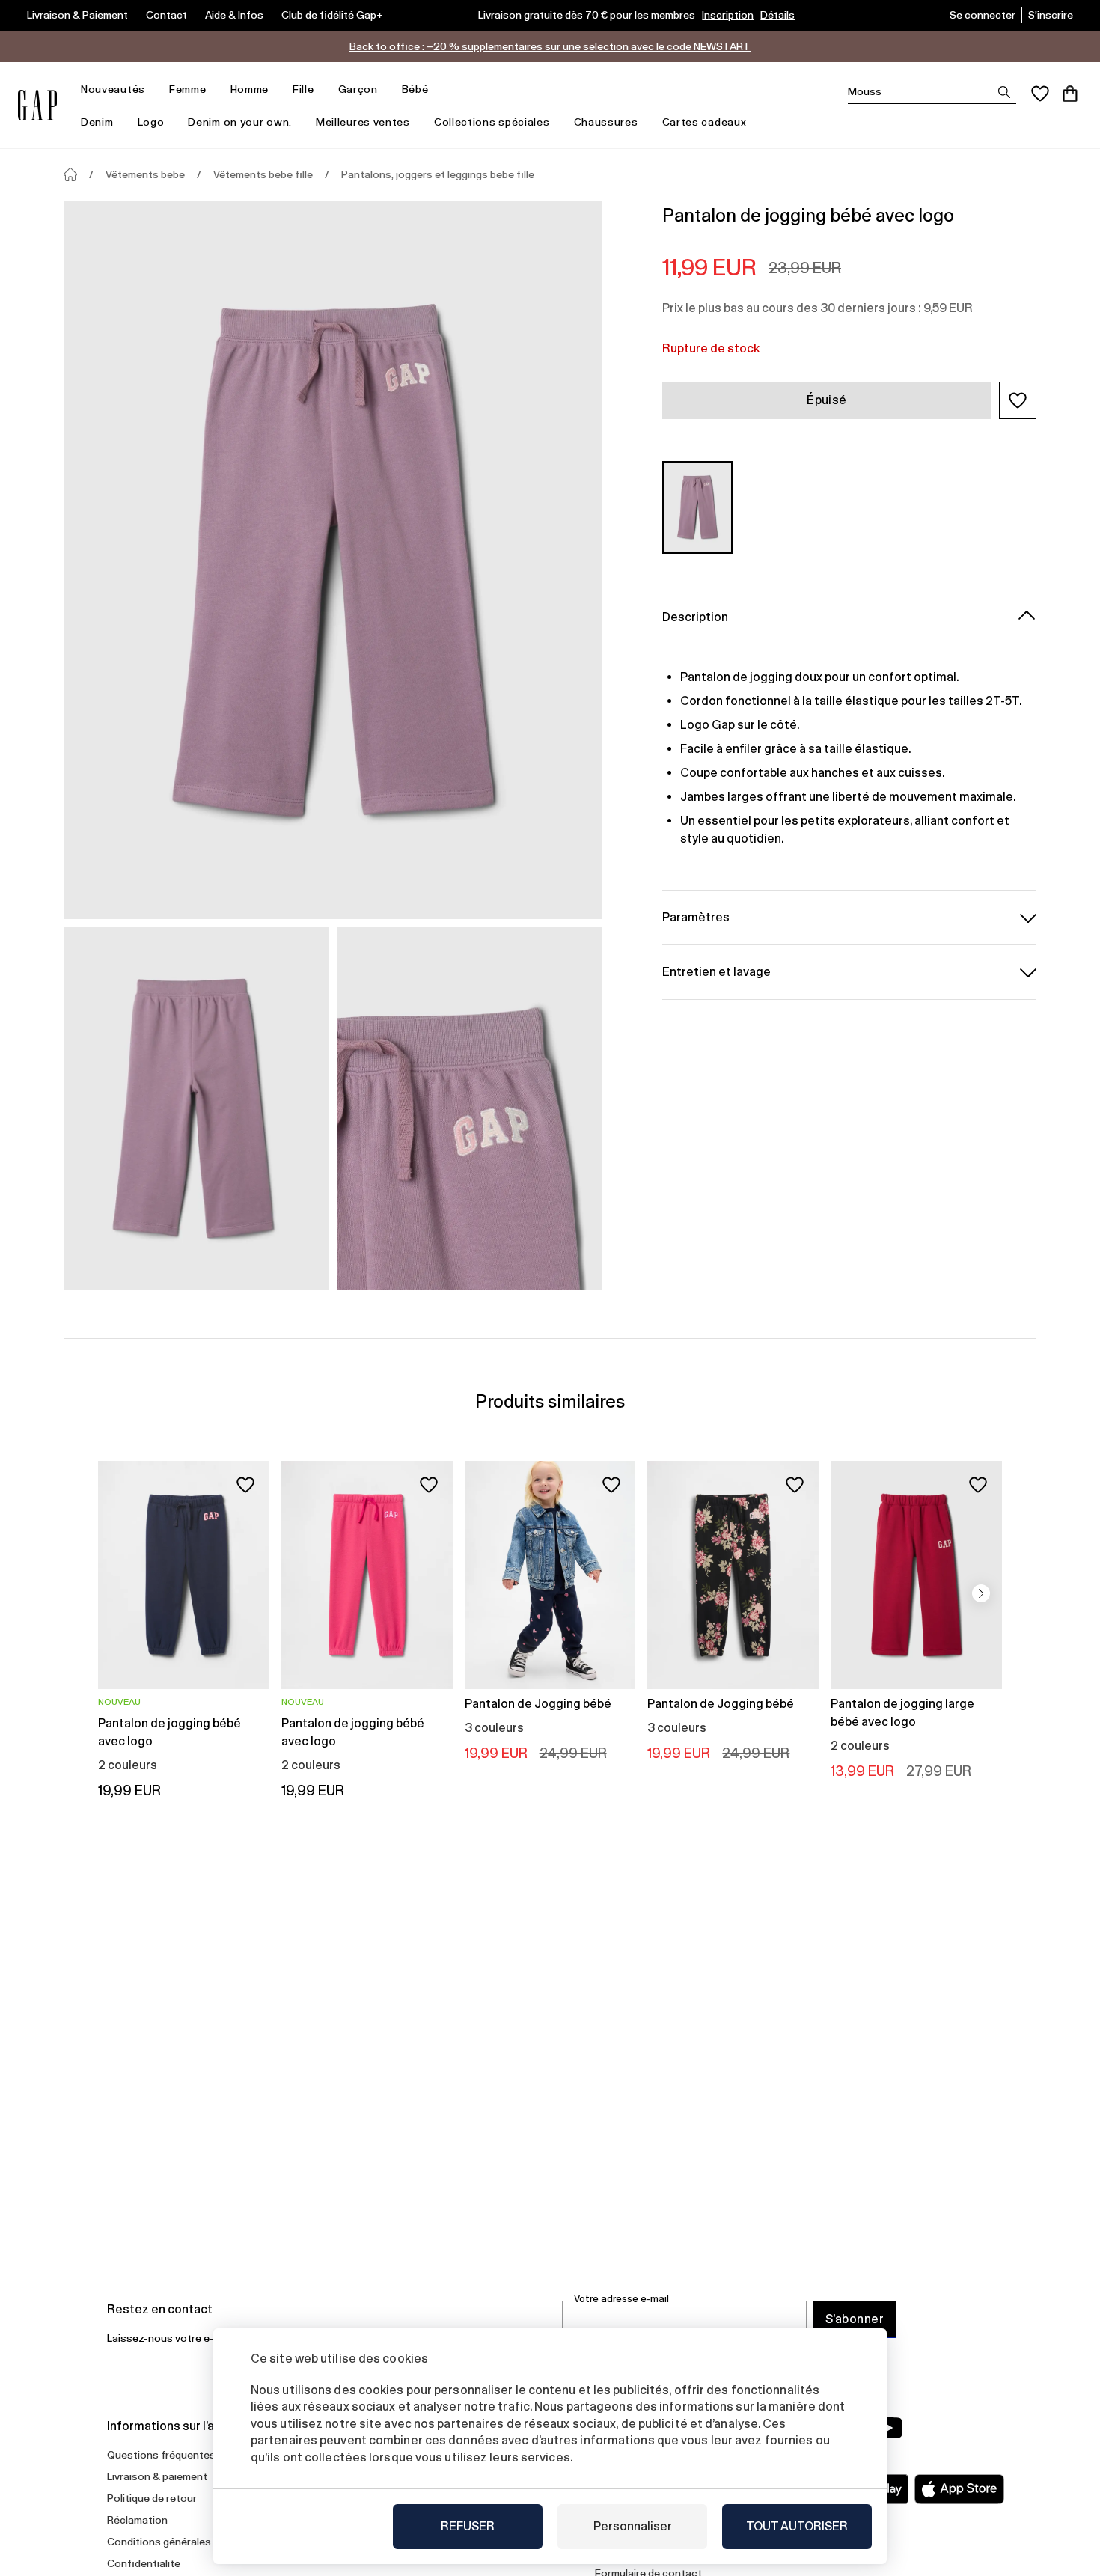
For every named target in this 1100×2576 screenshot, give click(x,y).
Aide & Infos (234, 15)
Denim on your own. (240, 122)
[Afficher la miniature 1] (196, 1108)
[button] (1018, 400)
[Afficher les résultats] (1004, 92)
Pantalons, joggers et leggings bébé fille (438, 174)
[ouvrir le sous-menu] (153, 89)
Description (695, 616)
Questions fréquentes (161, 2455)
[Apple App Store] (959, 2489)
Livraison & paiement (157, 2476)
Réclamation (137, 2520)
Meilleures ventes (363, 122)
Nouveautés (113, 89)
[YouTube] (888, 2428)
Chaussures (606, 122)
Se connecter (983, 15)
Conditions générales (159, 2542)
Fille (303, 89)
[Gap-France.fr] (37, 105)
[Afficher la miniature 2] (470, 1108)
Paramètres (696, 916)
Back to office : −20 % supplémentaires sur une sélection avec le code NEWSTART (550, 46)
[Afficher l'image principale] (333, 560)
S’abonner (855, 2319)
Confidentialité (144, 2563)
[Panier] (1070, 94)
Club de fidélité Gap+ (332, 15)
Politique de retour (152, 2498)
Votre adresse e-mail (621, 2299)
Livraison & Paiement (77, 15)
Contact (166, 15)
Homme (250, 89)
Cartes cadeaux (705, 122)
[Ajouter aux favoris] (245, 1485)
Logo (151, 122)
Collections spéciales (492, 122)
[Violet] (697, 507)
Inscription (728, 15)
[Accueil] (70, 174)
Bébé (415, 89)
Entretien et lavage (716, 971)
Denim (97, 122)
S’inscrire (1051, 15)
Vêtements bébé (145, 174)
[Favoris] (1040, 94)
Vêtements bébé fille (263, 174)
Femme (188, 89)
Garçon (358, 89)
